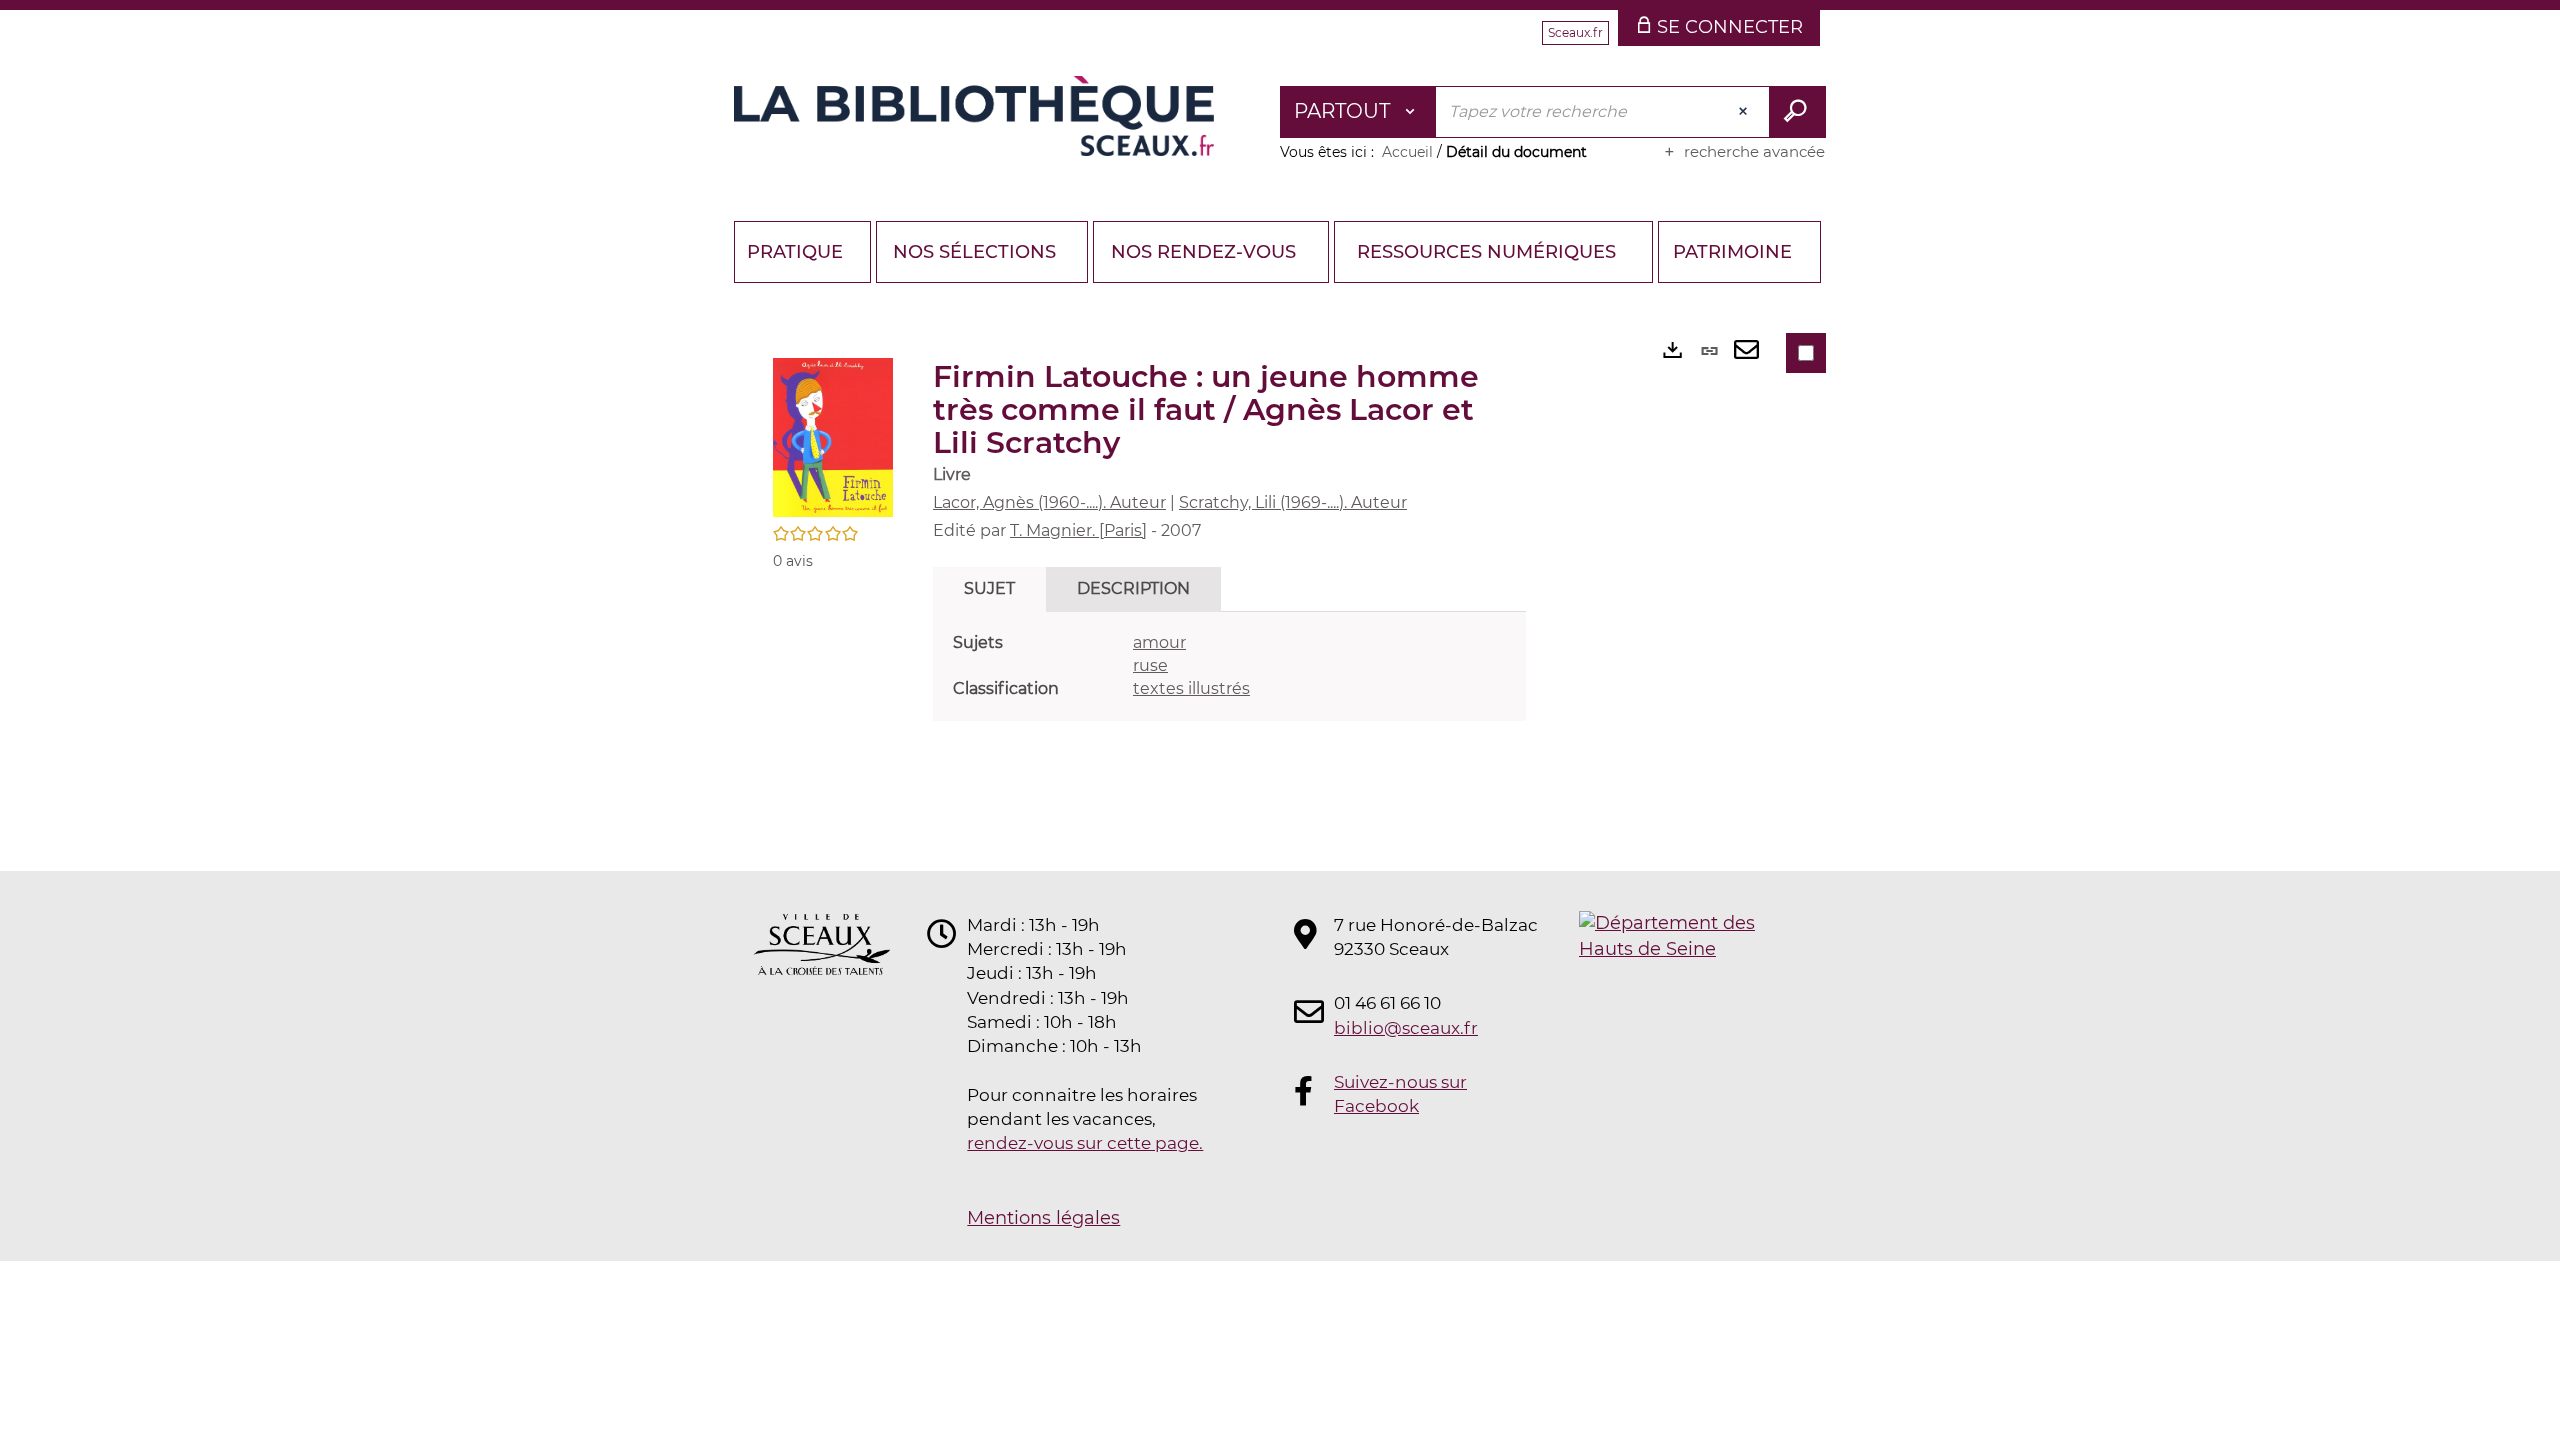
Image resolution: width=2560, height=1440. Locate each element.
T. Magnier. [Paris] (1078, 530)
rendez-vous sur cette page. (1085, 1143)
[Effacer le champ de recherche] (1745, 112)
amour (1159, 642)
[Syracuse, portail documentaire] (974, 116)
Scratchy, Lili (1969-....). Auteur (1293, 502)
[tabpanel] (1229, 666)
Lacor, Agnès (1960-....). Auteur (1049, 502)
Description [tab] (1133, 588)
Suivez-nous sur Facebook (1400, 1094)
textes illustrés (1191, 688)
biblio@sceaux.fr (1406, 1028)
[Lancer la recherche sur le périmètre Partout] (1797, 112)
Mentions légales (1043, 1218)
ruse (1150, 665)
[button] (833, 436)
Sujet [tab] (989, 588)
